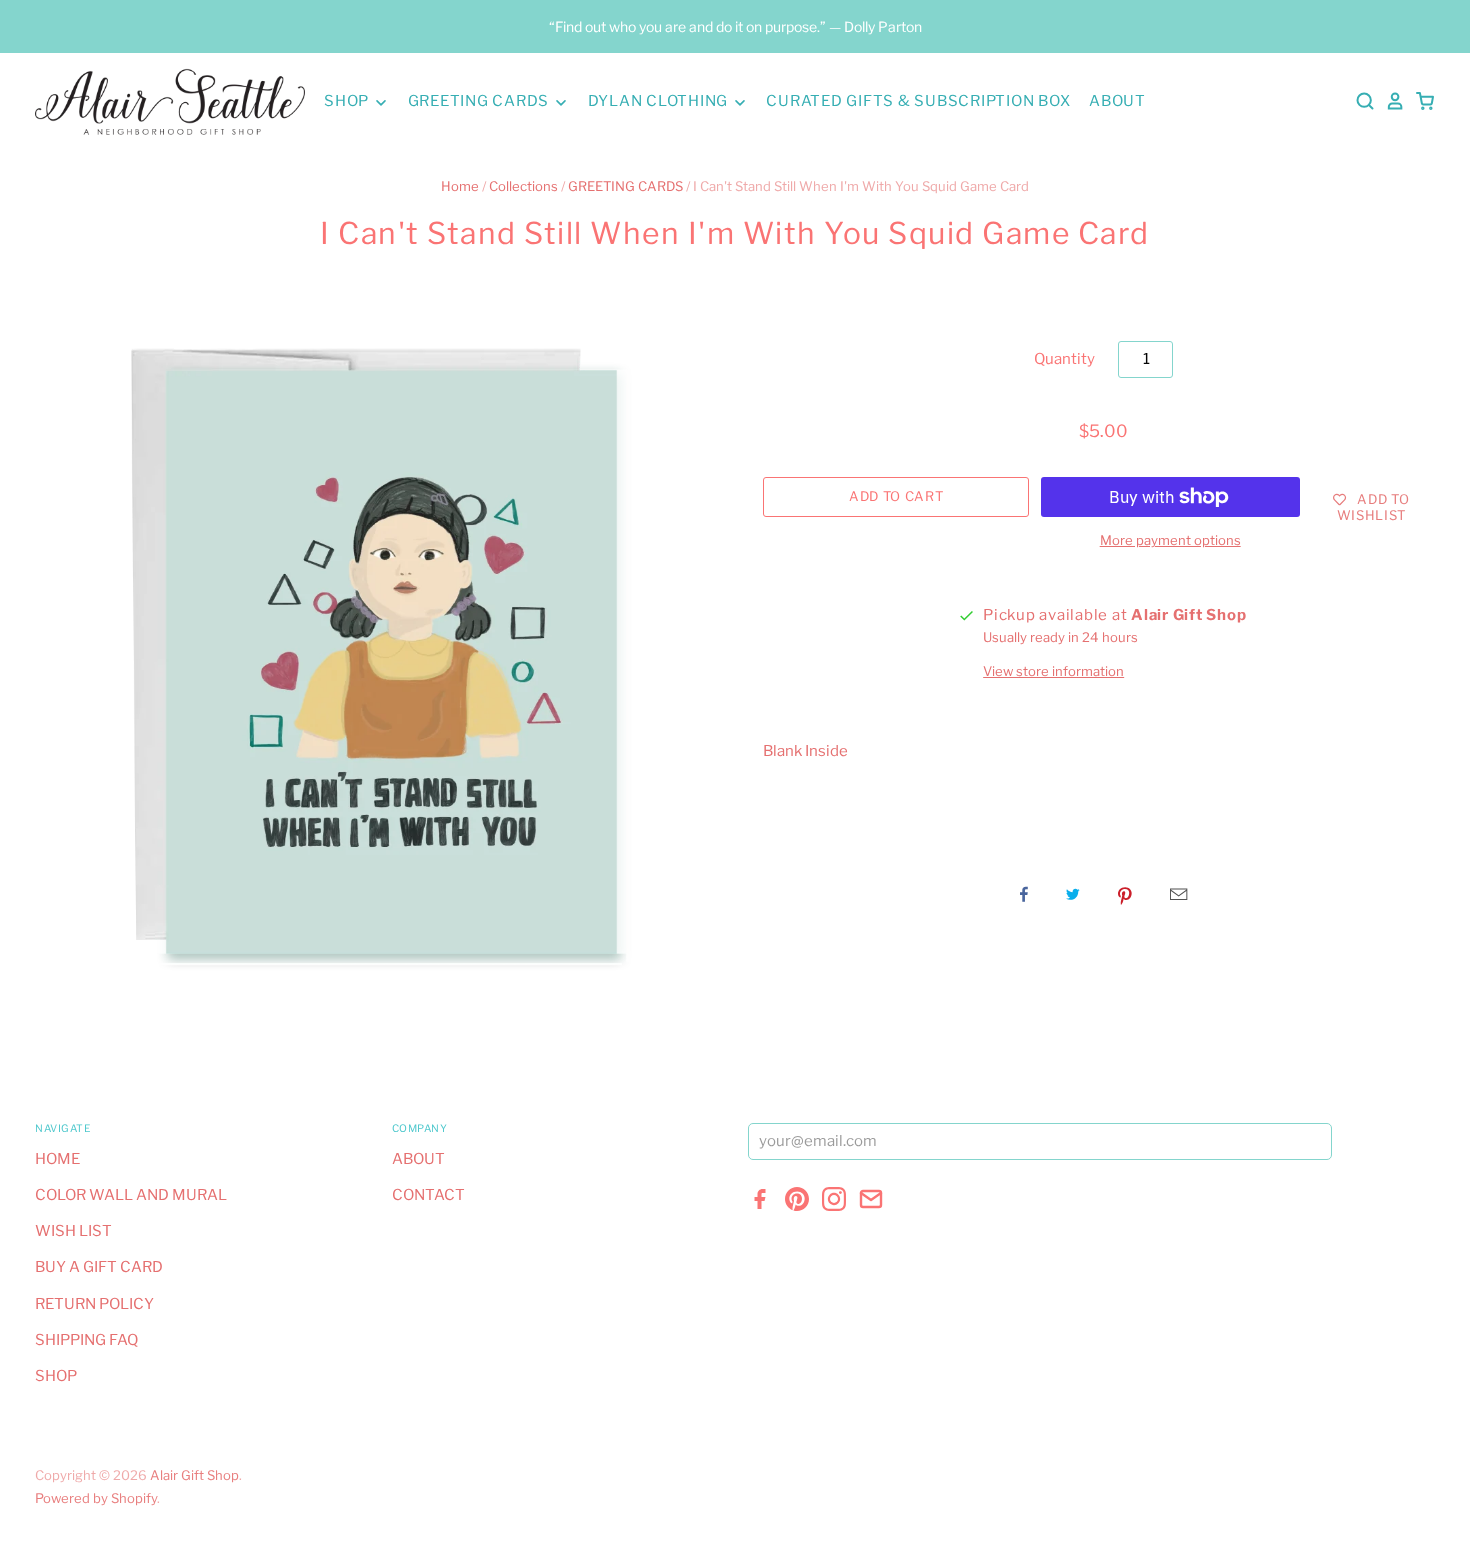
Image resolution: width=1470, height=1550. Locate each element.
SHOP (348, 101)
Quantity (1064, 359)
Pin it (1125, 894)
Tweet (1073, 894)
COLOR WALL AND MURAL (131, 1195)
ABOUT (1117, 101)
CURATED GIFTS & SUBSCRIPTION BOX (918, 101)
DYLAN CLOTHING (660, 101)
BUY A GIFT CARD (99, 1267)
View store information (1053, 671)
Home (460, 186)
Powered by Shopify (96, 1498)
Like (1024, 894)
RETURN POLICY (94, 1304)
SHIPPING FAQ (86, 1340)
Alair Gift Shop (194, 1475)
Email (1178, 894)
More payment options (1170, 540)
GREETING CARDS (480, 101)
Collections (523, 186)
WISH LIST (73, 1231)
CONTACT (428, 1195)
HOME (57, 1159)
